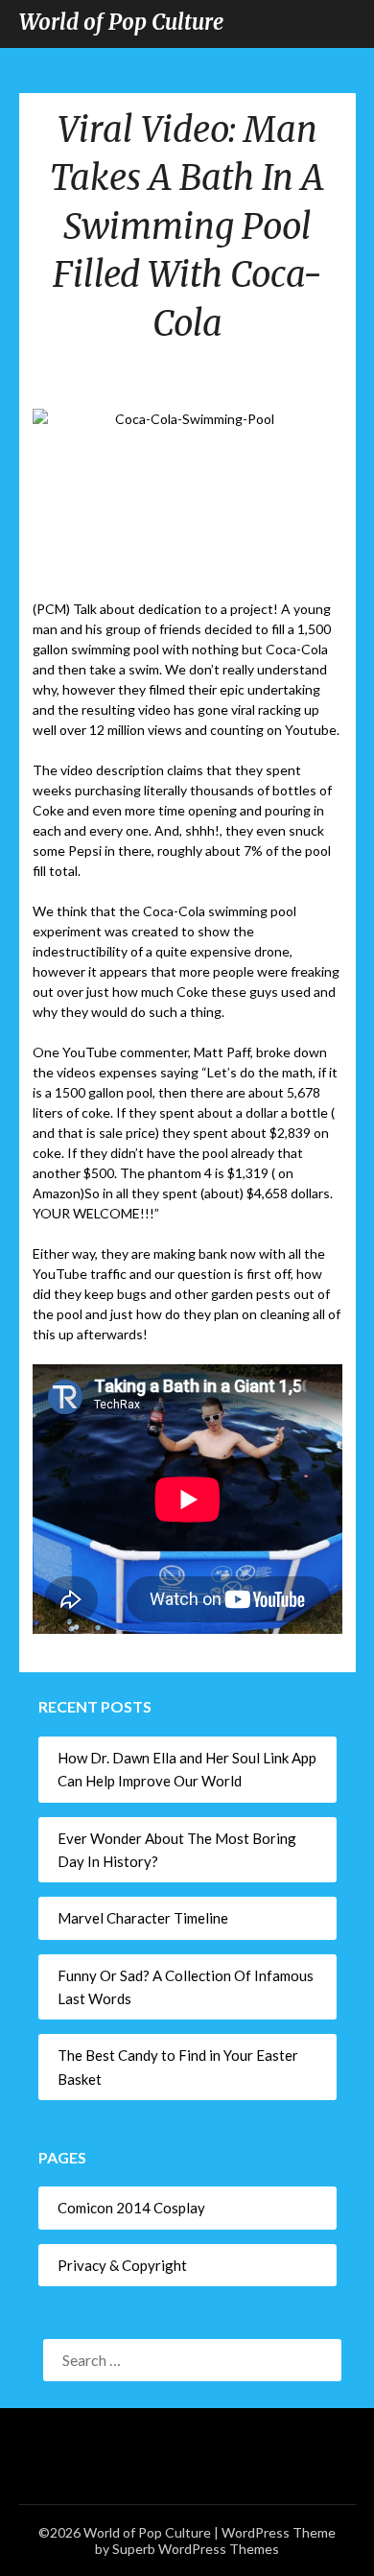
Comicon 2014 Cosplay (131, 2208)
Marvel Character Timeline (143, 1918)
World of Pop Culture (121, 22)
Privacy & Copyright (122, 2265)
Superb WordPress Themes (196, 2549)
